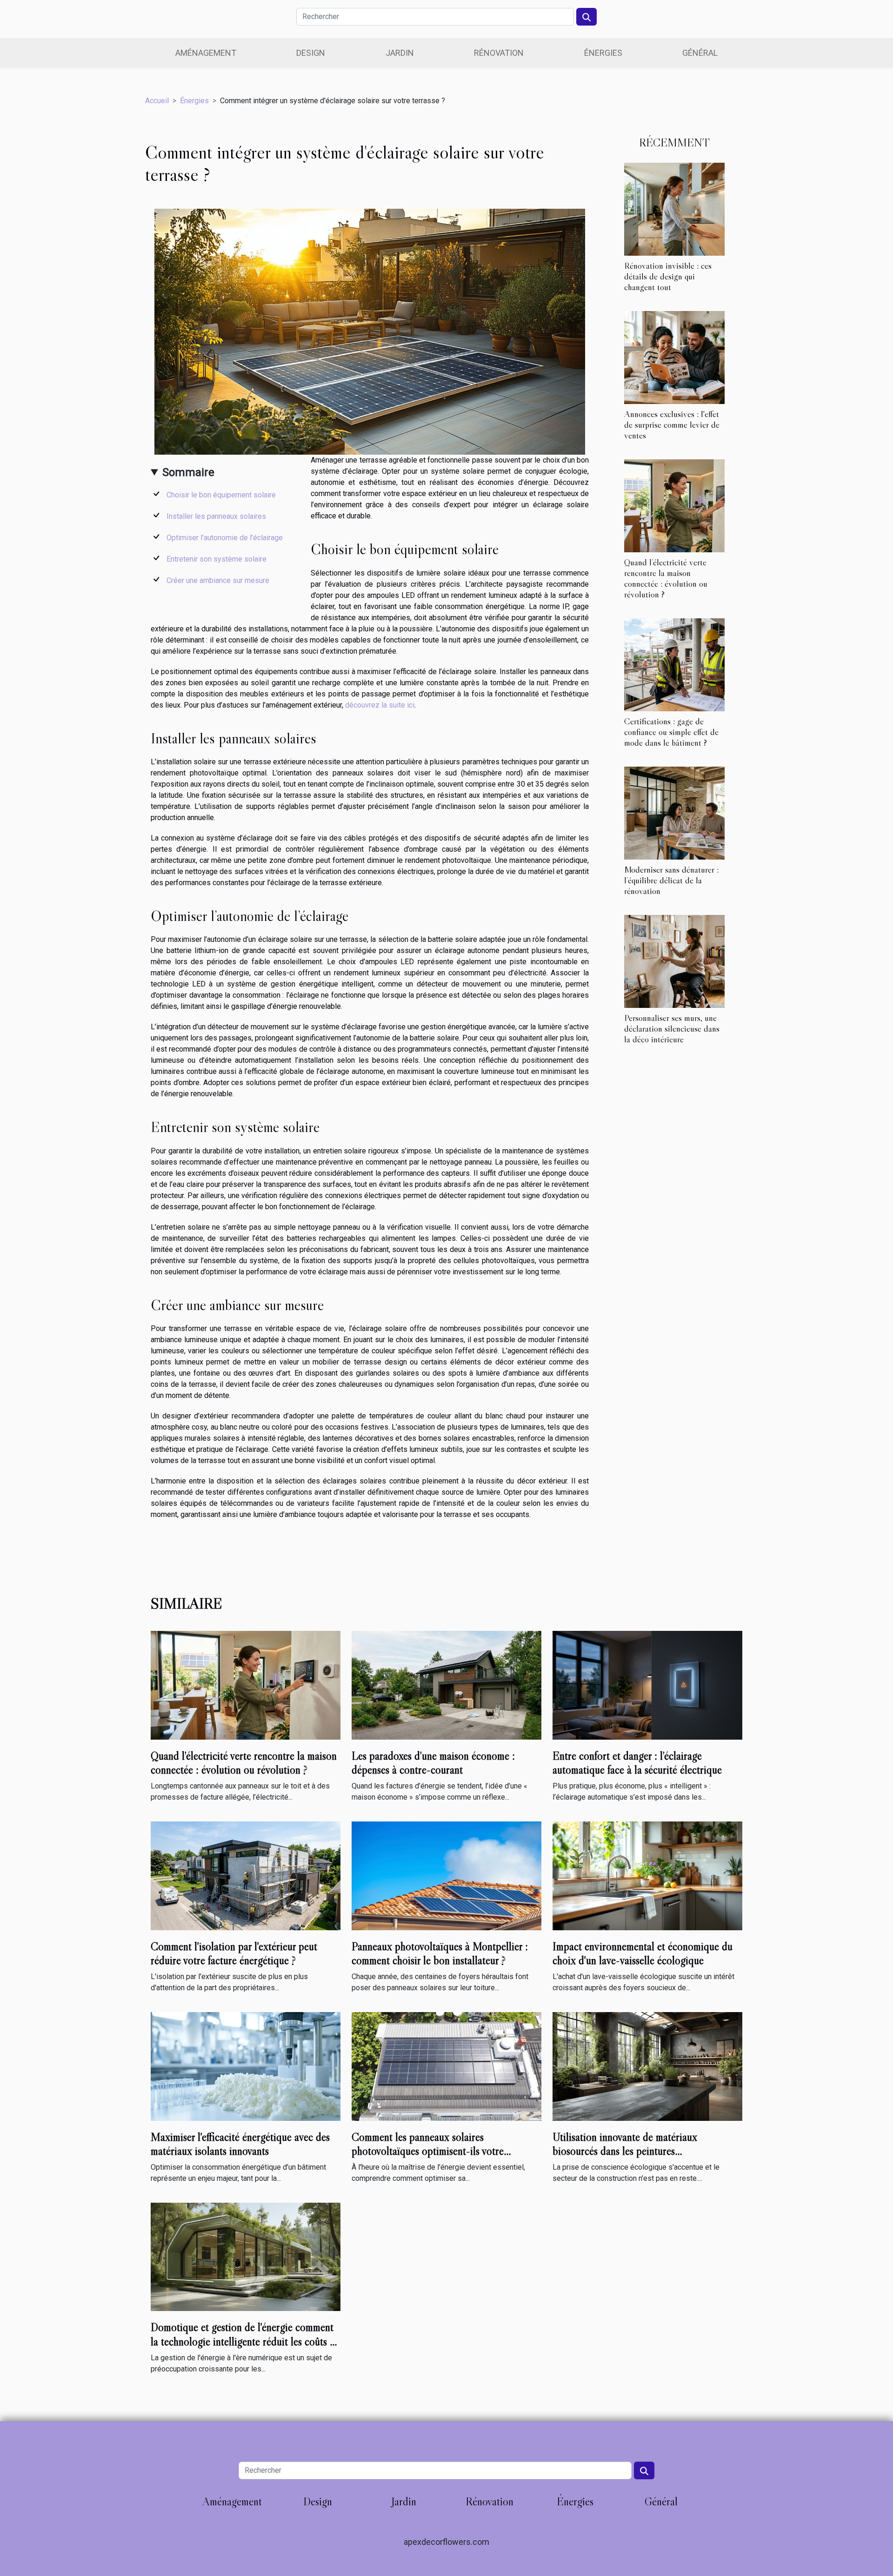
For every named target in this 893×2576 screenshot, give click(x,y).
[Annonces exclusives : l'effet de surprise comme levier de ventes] (674, 357)
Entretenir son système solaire (217, 559)
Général (700, 53)
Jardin (400, 53)
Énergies (603, 53)
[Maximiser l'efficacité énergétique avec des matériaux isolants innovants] (246, 2066)
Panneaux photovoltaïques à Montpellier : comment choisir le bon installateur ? (440, 1953)
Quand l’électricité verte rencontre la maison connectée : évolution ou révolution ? (666, 578)
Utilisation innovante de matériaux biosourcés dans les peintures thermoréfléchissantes (625, 2151)
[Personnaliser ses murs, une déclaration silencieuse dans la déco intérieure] (674, 961)
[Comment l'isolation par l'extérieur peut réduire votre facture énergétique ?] (246, 1875)
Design (311, 53)
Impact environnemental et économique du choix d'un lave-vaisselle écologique (643, 1953)
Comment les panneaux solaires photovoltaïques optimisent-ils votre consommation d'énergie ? (428, 2151)
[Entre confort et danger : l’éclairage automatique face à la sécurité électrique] (647, 1685)
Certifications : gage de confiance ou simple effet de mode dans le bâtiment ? (671, 732)
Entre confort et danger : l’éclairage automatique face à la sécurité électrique (637, 1763)
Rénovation (499, 53)
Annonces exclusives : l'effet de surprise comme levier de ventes (672, 424)
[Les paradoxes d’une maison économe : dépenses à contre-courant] (446, 1685)
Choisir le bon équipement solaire (221, 495)
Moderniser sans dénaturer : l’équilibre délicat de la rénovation (671, 880)
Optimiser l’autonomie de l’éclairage (225, 538)
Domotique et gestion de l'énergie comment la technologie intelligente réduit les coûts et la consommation (244, 2341)
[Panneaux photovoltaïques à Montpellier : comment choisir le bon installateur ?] (446, 1875)
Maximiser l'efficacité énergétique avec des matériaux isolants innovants (240, 2144)
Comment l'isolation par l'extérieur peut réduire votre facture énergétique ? (234, 1953)
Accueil (157, 101)
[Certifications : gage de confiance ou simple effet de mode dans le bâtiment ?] (674, 664)
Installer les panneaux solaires (216, 516)
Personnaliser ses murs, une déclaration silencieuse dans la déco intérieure (672, 1028)
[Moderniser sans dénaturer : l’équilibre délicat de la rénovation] (674, 812)
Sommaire (188, 472)
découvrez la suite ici (380, 705)
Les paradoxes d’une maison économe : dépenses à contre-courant (433, 1763)
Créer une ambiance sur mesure (218, 580)
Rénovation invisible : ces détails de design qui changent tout (668, 276)
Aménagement (206, 53)
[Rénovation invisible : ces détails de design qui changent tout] (674, 209)
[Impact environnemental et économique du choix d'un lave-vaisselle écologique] (647, 1875)
